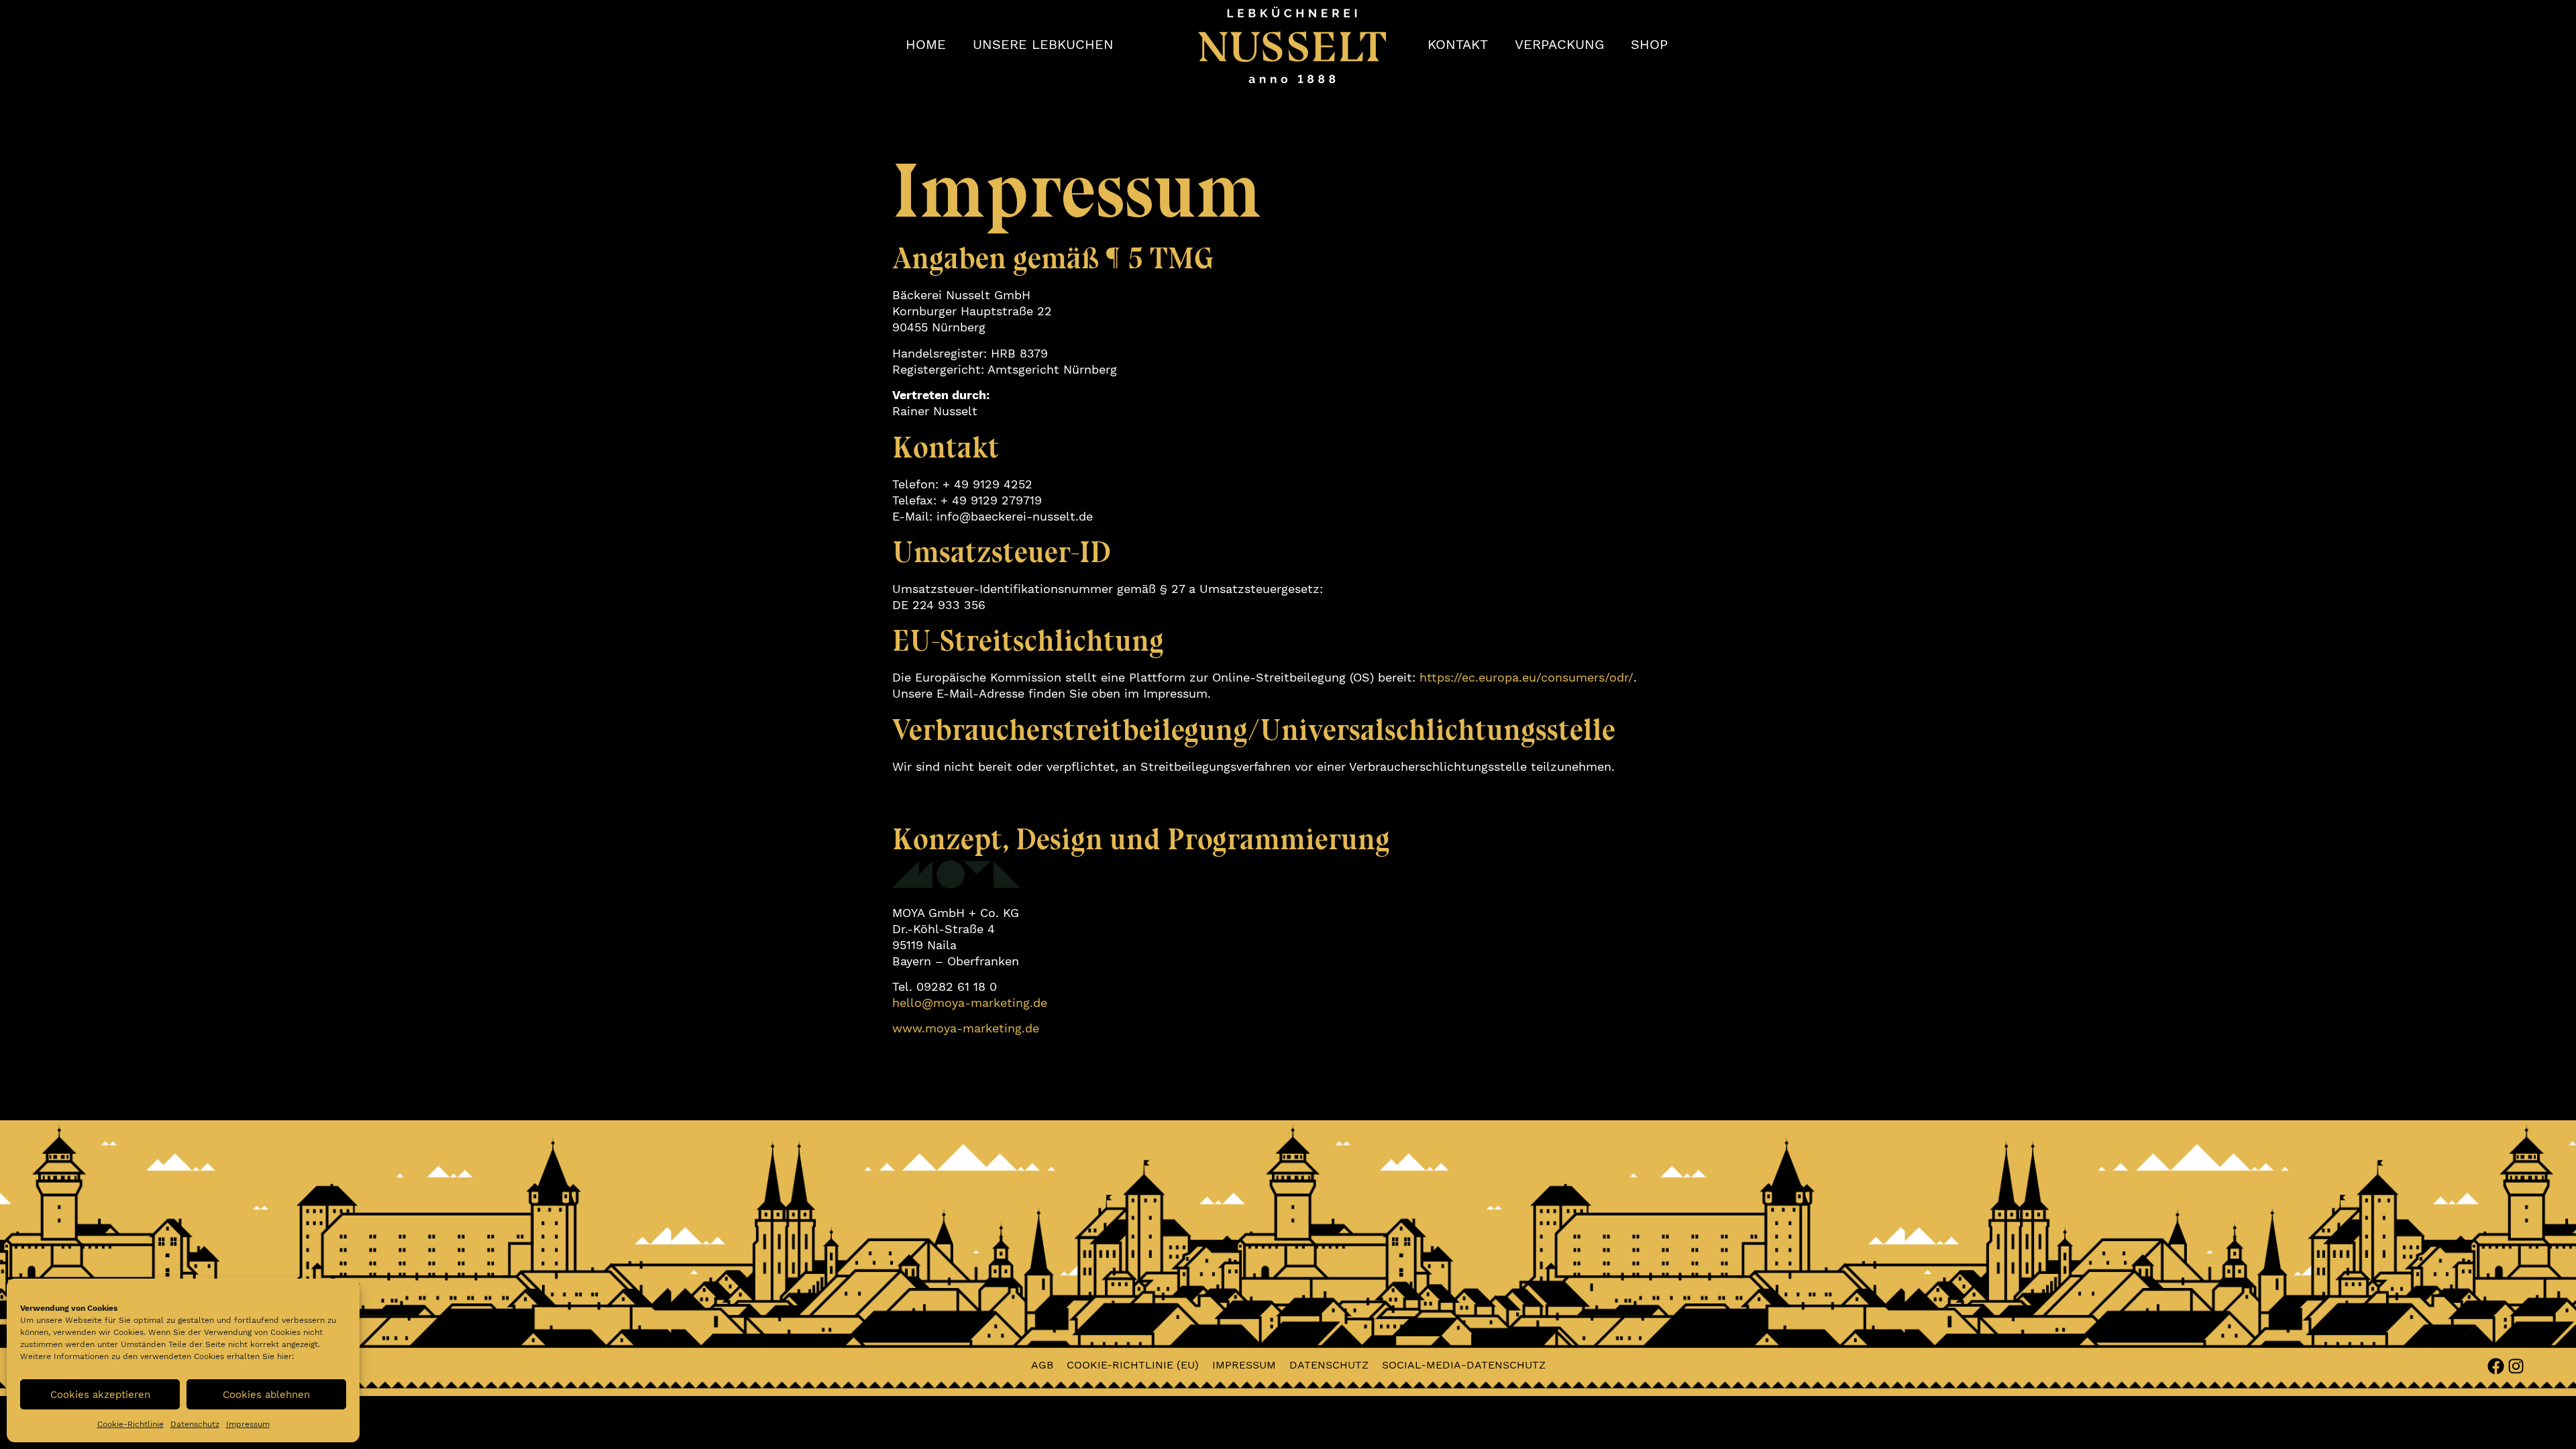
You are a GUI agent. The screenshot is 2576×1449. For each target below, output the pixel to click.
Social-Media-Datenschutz (1464, 1365)
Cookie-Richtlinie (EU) (1133, 1365)
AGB (1042, 1365)
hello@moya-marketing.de (970, 1003)
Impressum (248, 1424)
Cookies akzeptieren (100, 1395)
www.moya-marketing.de (966, 1028)
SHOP (1649, 45)
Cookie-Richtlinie (130, 1424)
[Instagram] (2516, 1366)
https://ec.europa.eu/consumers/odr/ (1526, 677)
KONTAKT (1458, 45)
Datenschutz (195, 1424)
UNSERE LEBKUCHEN (1043, 45)
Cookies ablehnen (266, 1395)
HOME (926, 45)
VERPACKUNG (1559, 45)
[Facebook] (2496, 1366)
